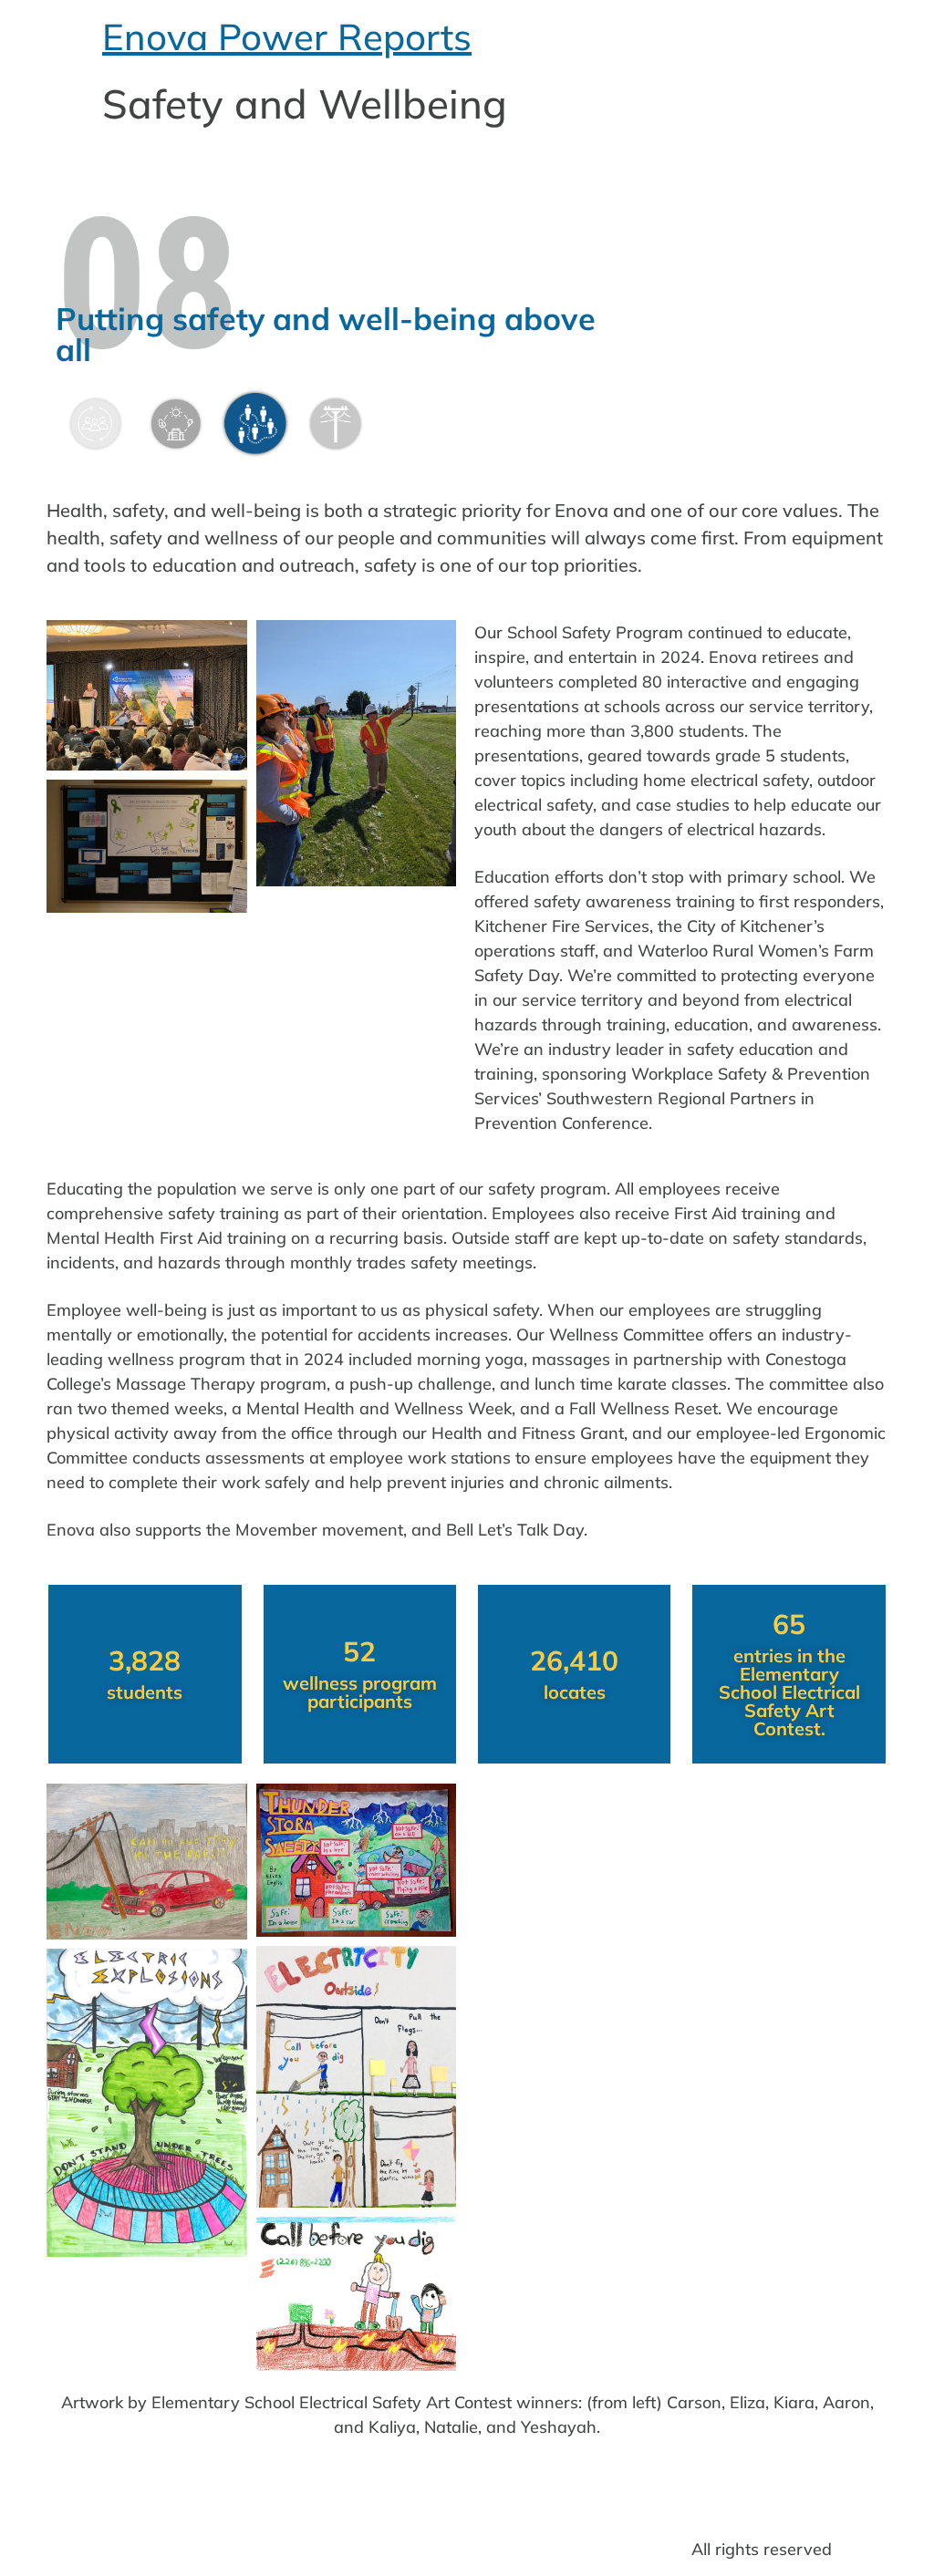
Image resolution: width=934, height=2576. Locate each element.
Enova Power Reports (287, 36)
